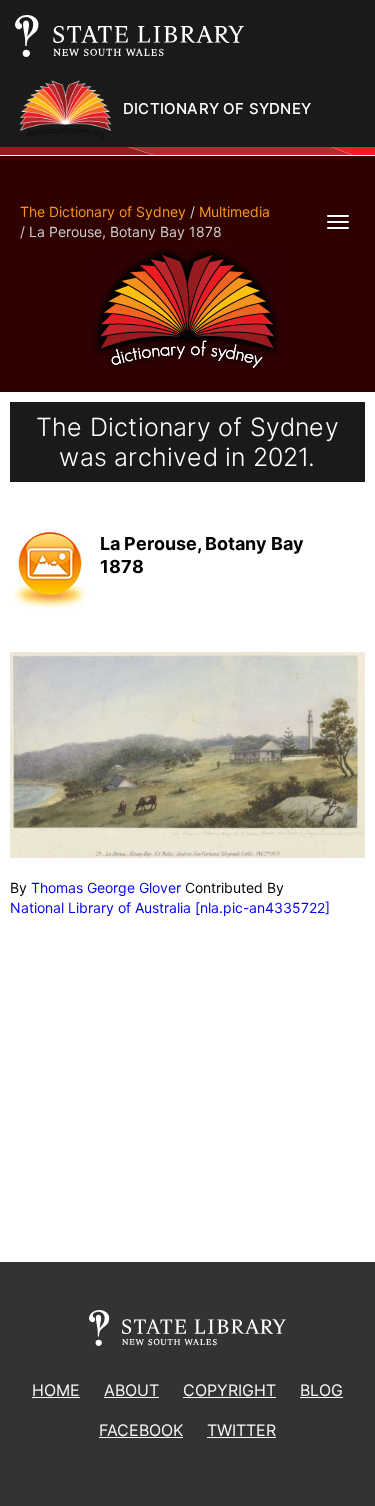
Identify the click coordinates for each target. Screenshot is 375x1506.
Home (56, 1390)
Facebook (141, 1430)
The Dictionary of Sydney (103, 211)
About (131, 1390)
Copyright (229, 1390)
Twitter (241, 1430)
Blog (321, 1390)
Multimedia (234, 211)
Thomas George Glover (106, 887)
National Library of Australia (100, 907)
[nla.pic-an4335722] (262, 907)
